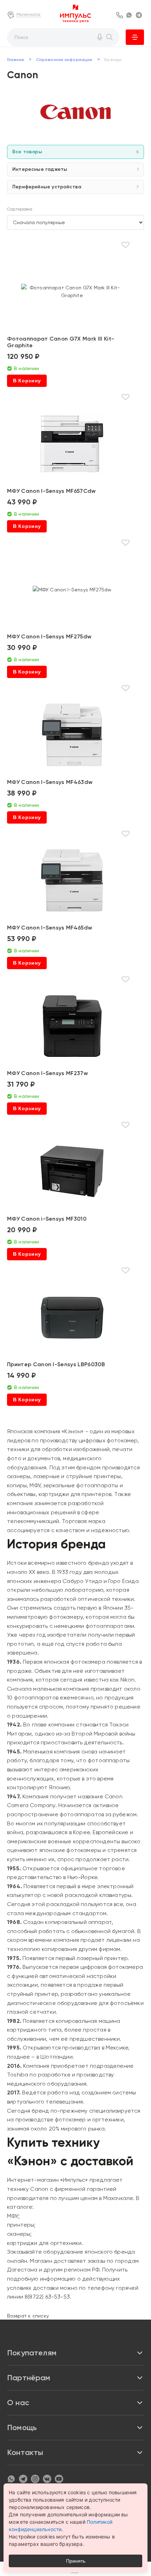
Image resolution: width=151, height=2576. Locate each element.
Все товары (75, 152)
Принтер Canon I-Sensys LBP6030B (56, 1364)
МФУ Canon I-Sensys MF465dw (50, 928)
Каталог (135, 37)
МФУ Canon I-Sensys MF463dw (50, 782)
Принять (76, 2561)
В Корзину (27, 381)
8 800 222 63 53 (120, 15)
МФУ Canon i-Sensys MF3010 (47, 1219)
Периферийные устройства (75, 187)
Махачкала (29, 14)
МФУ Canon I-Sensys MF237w (47, 1073)
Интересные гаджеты (75, 169)
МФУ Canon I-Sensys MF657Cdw (51, 491)
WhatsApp (130, 15)
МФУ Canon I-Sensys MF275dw (49, 636)
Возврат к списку (28, 2316)
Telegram (140, 15)
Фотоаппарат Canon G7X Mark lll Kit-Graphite (61, 342)
